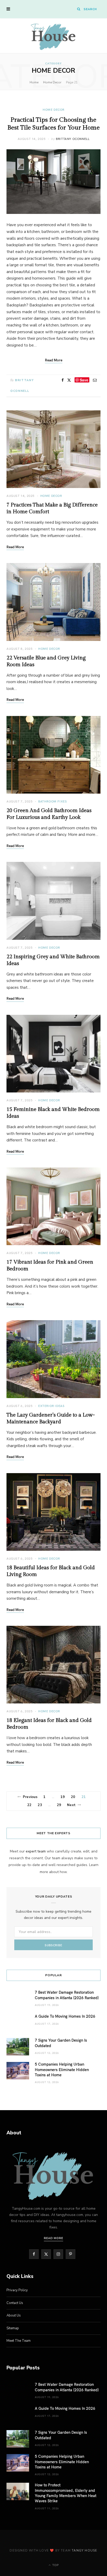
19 (63, 1797)
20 (73, 1797)
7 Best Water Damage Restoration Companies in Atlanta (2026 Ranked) (67, 1995)
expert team (36, 1851)
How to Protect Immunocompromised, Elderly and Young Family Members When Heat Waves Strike (66, 2493)
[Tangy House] (53, 36)
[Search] (79, 9)
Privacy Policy (17, 2290)
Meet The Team (19, 2341)
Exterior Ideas (51, 1406)
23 (40, 1805)
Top (55, 2565)
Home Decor (52, 82)
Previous (30, 1797)
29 (59, 1805)
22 (29, 1805)
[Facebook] (63, 380)
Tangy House (84, 2550)
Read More (15, 547)
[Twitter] (69, 380)
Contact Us (15, 2303)
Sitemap (13, 2328)
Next (71, 1805)
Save (84, 380)
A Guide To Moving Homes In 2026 (65, 2016)
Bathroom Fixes (52, 801)
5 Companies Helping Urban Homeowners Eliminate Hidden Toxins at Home (62, 2069)
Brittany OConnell (73, 139)
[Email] (95, 380)
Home (34, 82)
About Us (14, 2315)
